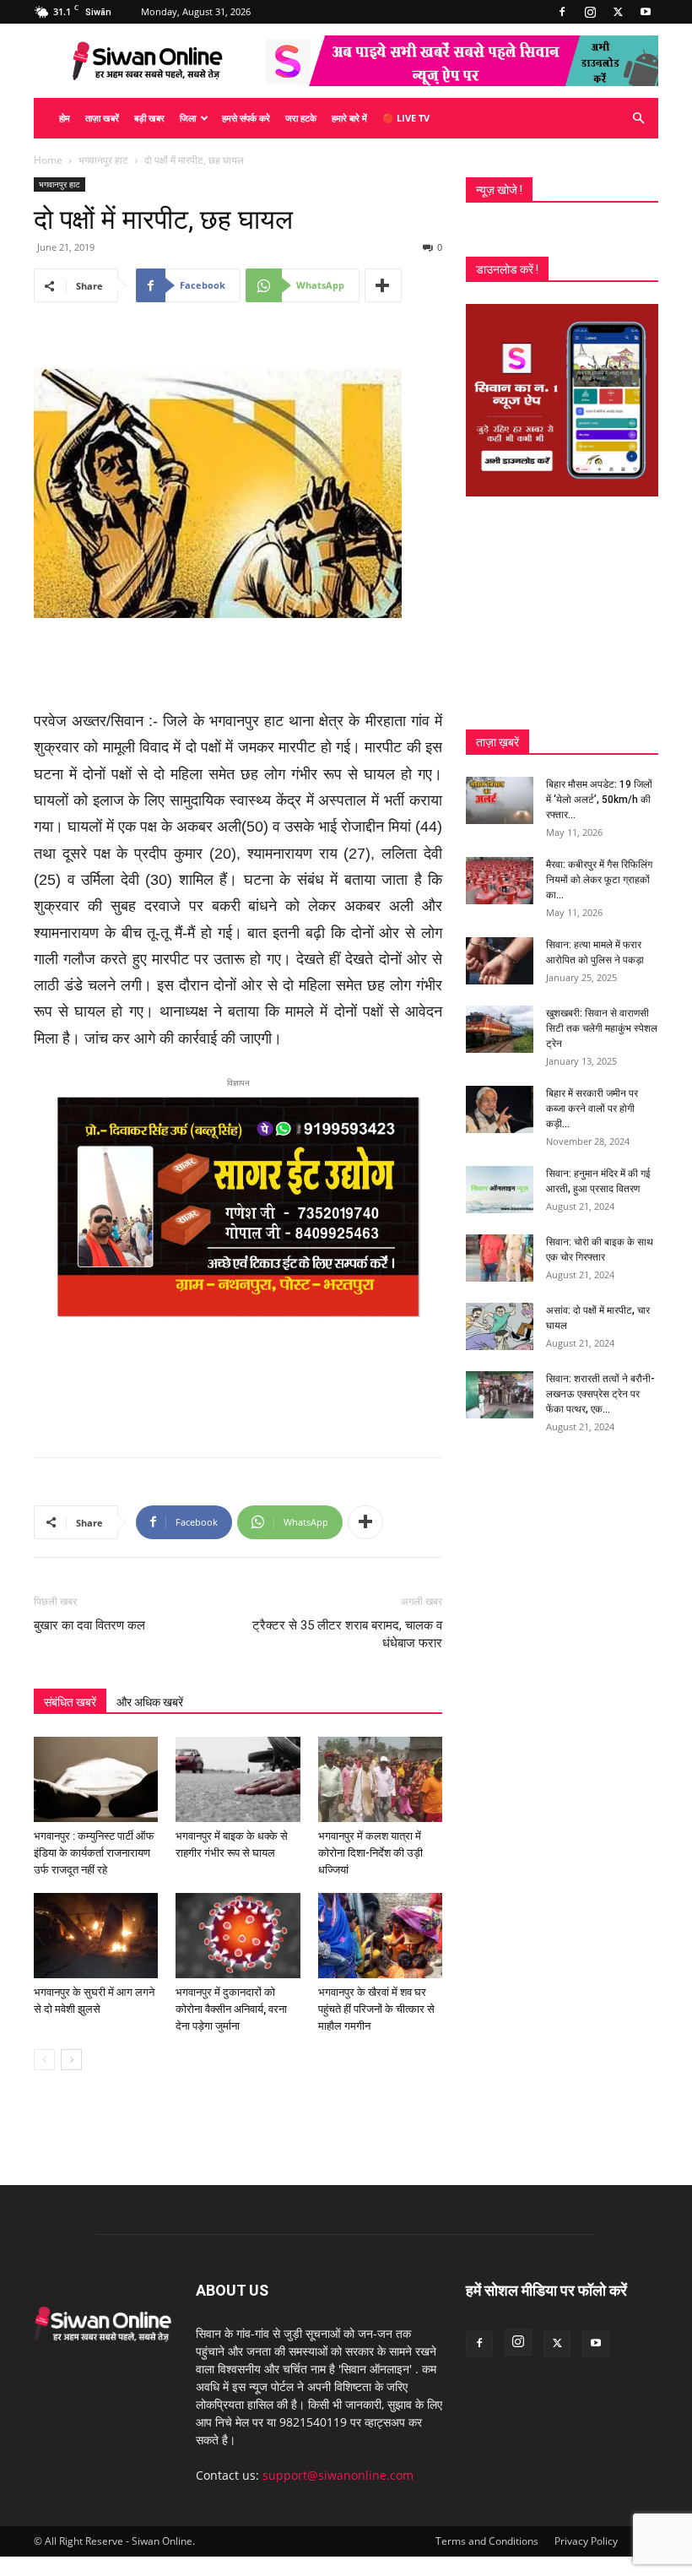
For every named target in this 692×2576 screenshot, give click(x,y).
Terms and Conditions (487, 2541)
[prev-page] (44, 2060)
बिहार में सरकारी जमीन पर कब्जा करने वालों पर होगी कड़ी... (592, 1109)
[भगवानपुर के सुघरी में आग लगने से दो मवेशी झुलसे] (96, 1936)
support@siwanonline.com (338, 2475)
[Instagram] (590, 12)
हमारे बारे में (349, 118)
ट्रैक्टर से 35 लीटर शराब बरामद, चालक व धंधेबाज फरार (347, 1634)
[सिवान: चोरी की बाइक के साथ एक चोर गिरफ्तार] (500, 1258)
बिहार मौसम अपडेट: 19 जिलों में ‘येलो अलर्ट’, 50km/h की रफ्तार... (599, 800)
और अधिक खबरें (150, 1702)
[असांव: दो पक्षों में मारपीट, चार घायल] (500, 1326)
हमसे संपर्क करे (246, 118)
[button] (638, 119)
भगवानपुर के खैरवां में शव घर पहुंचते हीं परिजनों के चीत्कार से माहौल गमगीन (376, 2009)
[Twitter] (618, 12)
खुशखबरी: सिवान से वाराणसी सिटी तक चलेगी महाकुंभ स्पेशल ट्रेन (602, 1028)
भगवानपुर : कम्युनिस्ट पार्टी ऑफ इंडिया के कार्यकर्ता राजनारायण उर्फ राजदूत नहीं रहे (94, 1853)
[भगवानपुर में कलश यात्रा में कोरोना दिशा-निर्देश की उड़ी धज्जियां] (380, 1779)
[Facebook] (562, 12)
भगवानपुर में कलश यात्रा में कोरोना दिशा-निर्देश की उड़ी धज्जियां (370, 1853)
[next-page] (71, 2060)
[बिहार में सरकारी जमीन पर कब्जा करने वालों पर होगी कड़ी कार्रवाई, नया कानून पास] (500, 1109)
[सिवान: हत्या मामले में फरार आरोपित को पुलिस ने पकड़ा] (500, 961)
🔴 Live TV (406, 118)
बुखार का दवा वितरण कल (89, 1625)
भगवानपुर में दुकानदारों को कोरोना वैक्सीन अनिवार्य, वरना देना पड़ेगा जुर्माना (231, 2009)
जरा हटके (301, 118)
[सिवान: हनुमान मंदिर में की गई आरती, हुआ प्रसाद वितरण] (500, 1190)
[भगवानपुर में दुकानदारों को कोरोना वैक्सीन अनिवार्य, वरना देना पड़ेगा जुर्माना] (238, 1936)
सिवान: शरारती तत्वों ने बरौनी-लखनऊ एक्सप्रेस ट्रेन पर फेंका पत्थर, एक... (600, 1394)
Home (48, 160)
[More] (383, 285)
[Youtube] (646, 12)
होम (65, 118)
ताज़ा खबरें (102, 118)
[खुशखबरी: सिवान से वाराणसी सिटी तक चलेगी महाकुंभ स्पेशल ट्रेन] (500, 1029)
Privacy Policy (586, 2541)
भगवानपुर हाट (103, 160)
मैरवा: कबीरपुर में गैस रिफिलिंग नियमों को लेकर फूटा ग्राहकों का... (599, 880)
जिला (188, 118)
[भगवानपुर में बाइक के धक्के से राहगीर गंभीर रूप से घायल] (238, 1779)
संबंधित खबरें (70, 1702)
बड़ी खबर (149, 118)
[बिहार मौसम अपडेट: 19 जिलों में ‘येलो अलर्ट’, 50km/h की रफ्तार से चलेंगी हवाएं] (500, 800)
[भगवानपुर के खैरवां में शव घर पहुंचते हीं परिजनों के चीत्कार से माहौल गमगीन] (380, 1936)
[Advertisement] (238, 665)
